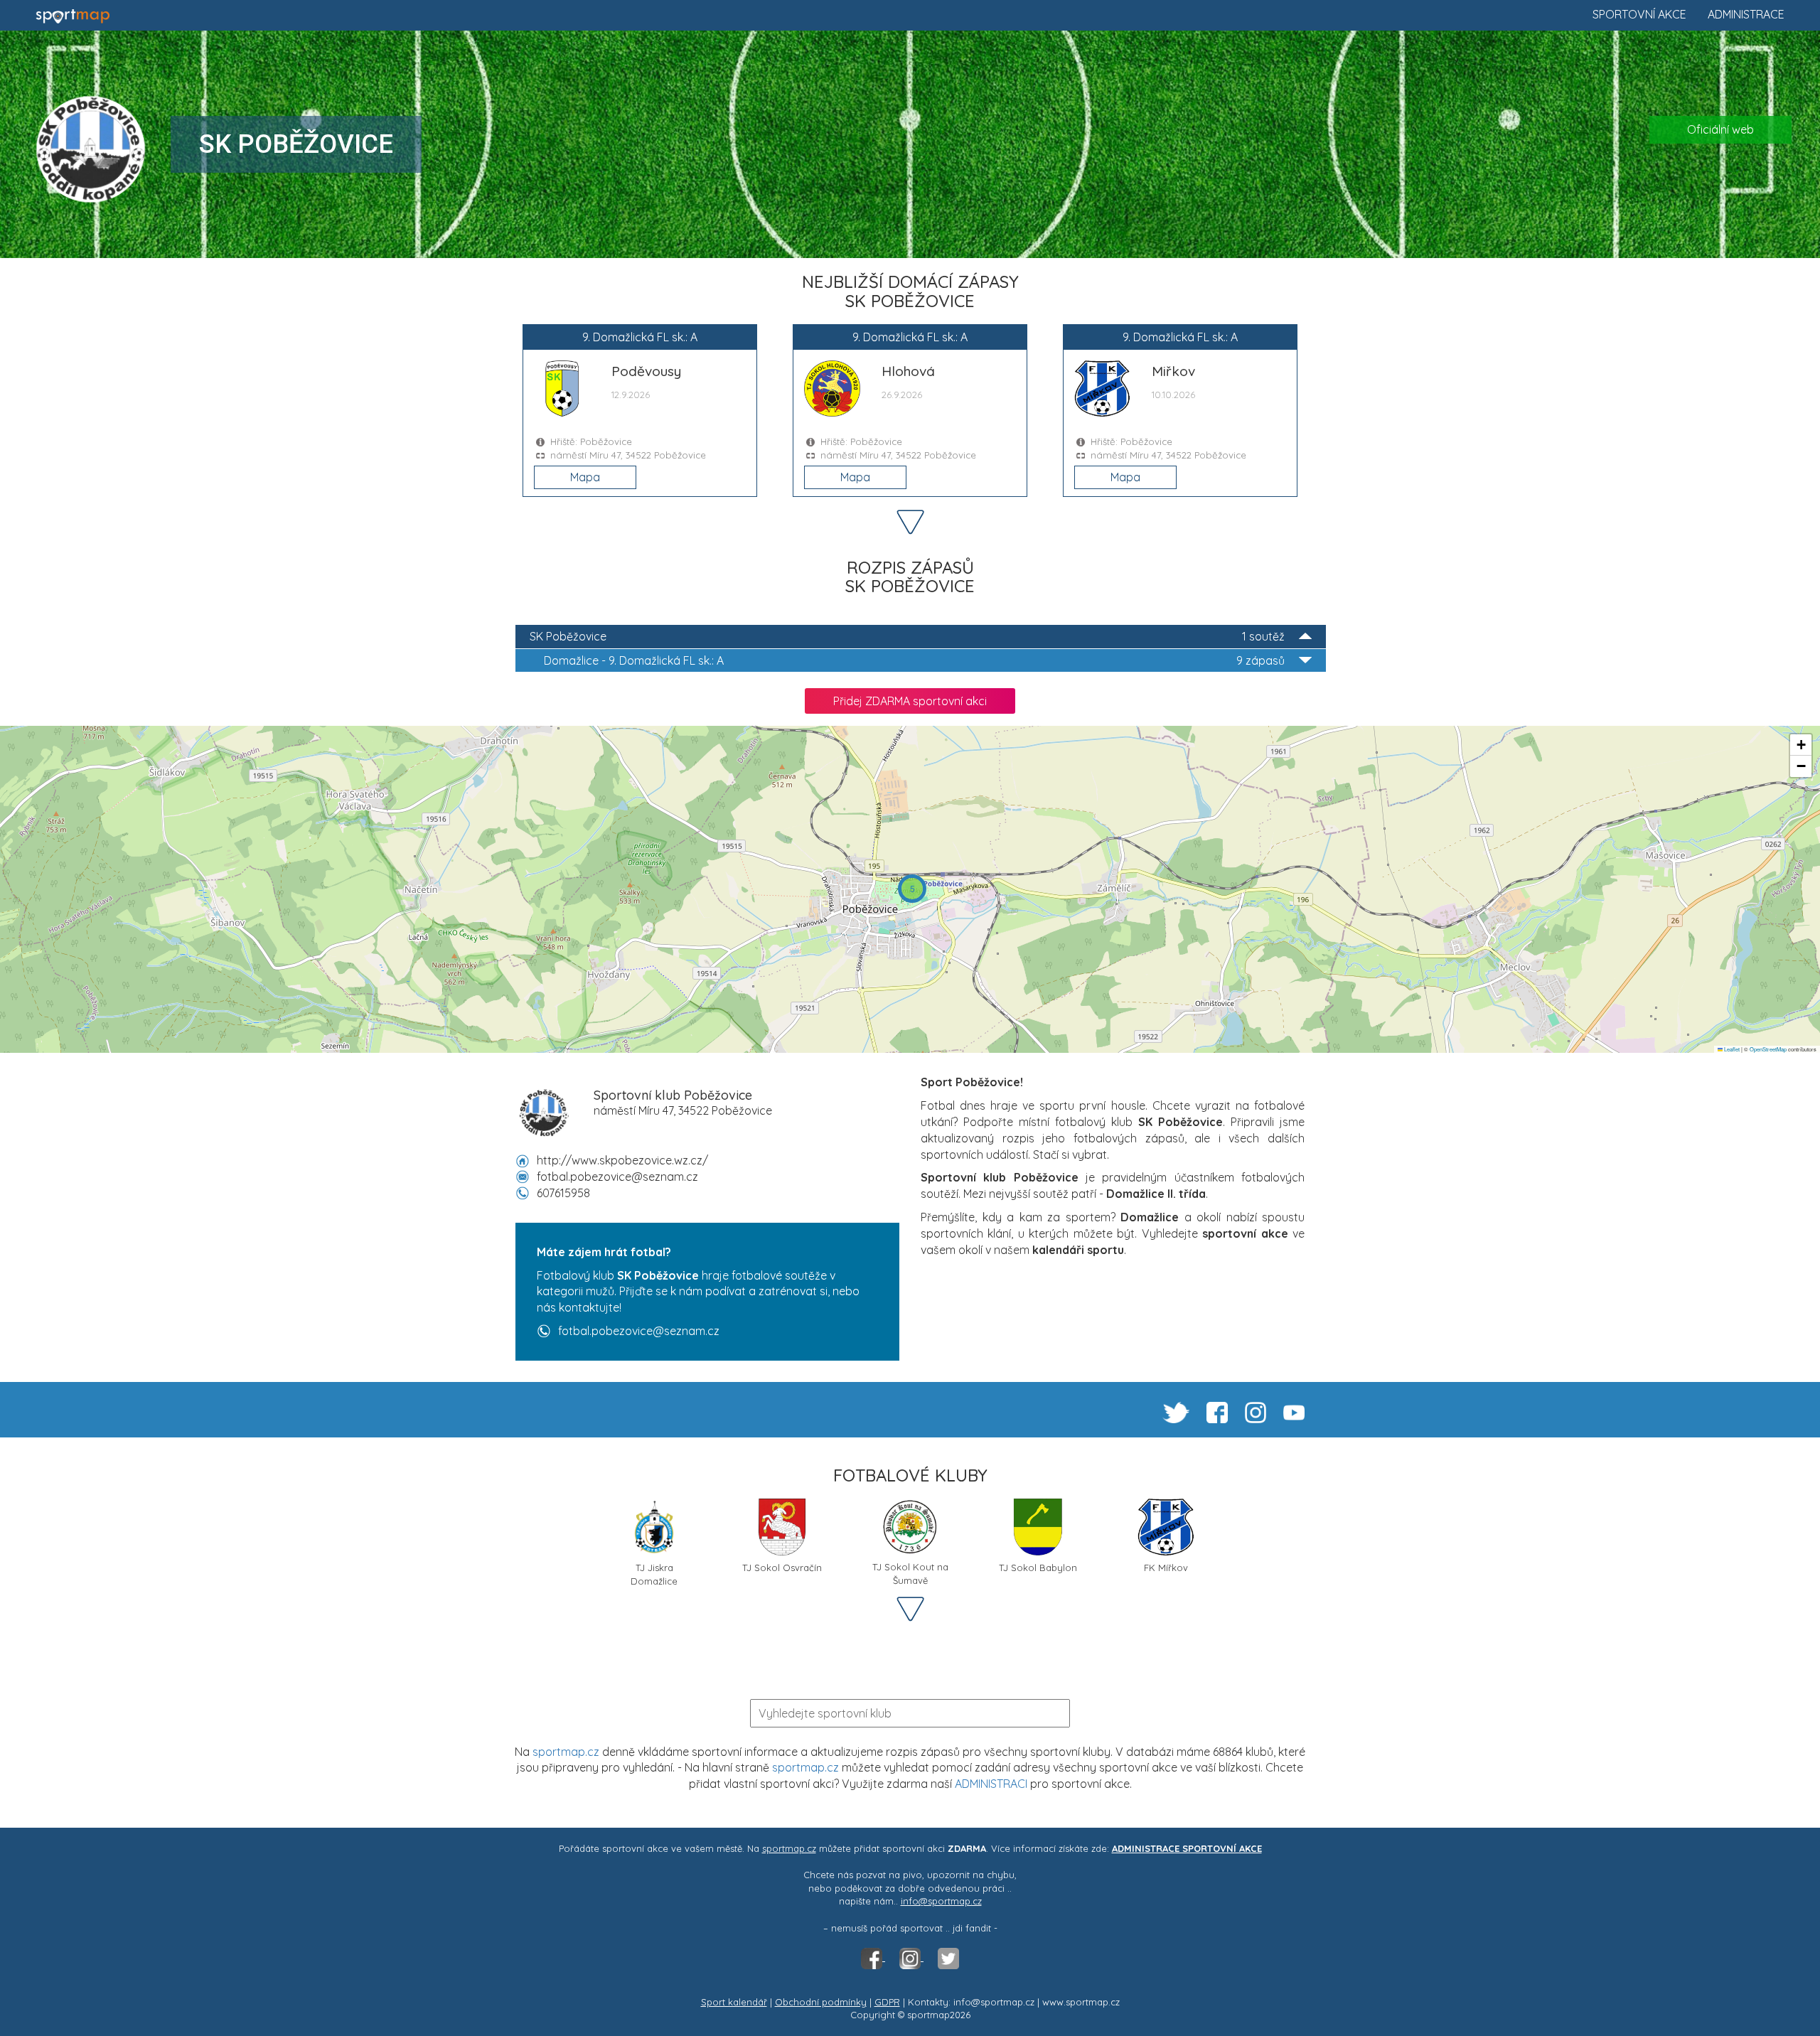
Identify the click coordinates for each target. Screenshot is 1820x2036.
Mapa (585, 477)
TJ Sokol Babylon (1038, 1568)
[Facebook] (873, 1957)
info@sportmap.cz (941, 1901)
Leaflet (1731, 1049)
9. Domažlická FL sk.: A (914, 660)
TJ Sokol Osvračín (782, 1568)
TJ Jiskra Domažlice (654, 1573)
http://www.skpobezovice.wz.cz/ (622, 1160)
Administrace (1746, 14)
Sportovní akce (1639, 14)
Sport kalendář (734, 2002)
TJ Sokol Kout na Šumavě (910, 1572)
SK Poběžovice (907, 636)
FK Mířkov (1166, 1568)
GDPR (887, 2002)
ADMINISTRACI (991, 1784)
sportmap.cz (566, 1752)
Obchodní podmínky (821, 2002)
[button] (912, 889)
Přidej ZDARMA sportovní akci (910, 701)
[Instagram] (911, 1957)
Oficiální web (1720, 129)
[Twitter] (948, 1957)
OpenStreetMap (1768, 1049)
